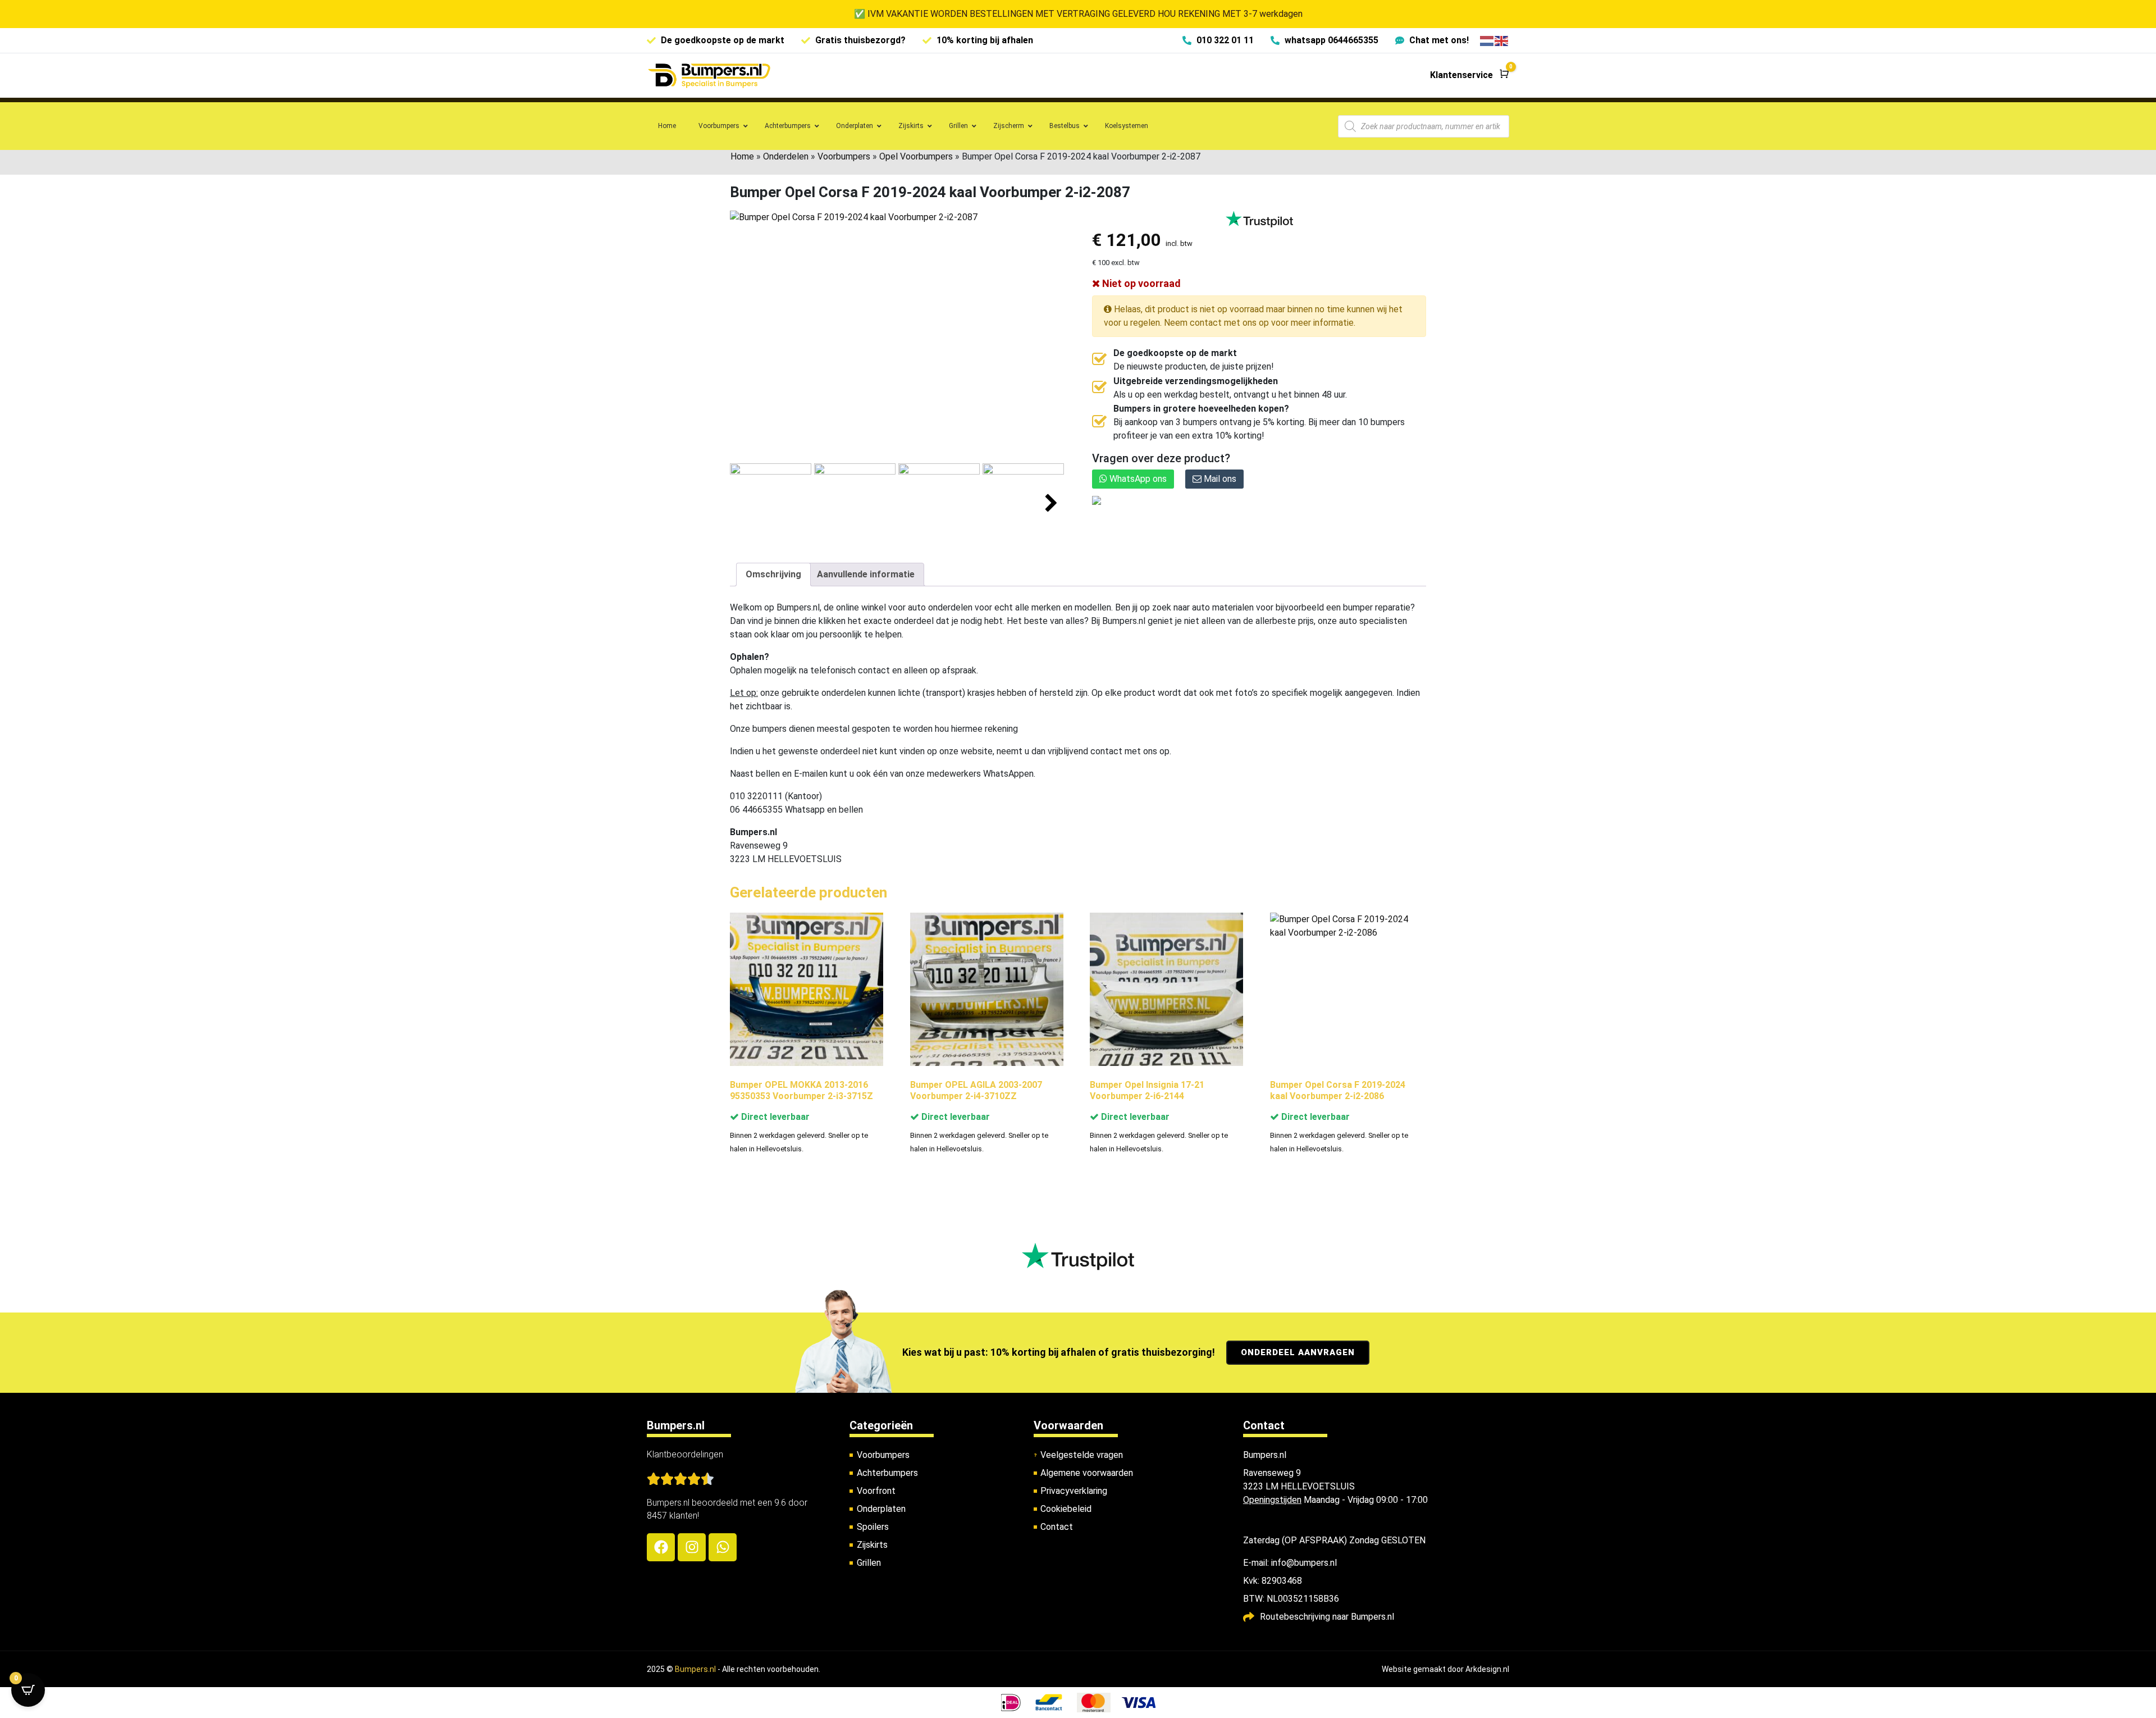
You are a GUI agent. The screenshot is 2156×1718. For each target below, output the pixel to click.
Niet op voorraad (1140, 283)
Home (742, 156)
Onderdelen (786, 156)
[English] (1502, 40)
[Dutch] (1487, 40)
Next (1051, 503)
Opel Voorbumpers (916, 156)
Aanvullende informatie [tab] (866, 574)
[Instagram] (692, 1547)
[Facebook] (661, 1547)
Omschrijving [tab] (773, 574)
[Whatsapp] (723, 1547)
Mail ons (1219, 479)
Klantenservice (1461, 75)
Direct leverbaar (774, 1117)
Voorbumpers (844, 156)
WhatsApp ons (1137, 479)
